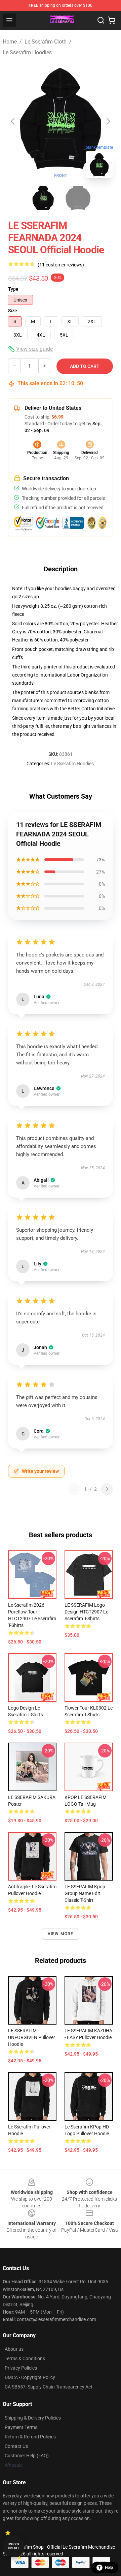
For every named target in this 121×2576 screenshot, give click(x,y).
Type (13, 289)
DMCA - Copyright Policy (30, 2377)
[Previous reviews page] (74, 1489)
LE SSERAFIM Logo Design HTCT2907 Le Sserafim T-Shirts (86, 1612)
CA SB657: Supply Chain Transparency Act (49, 2387)
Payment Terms (21, 2427)
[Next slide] (108, 121)
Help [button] (109, 2568)
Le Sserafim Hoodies (27, 52)
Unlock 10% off (14, 2546)
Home (10, 42)
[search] (101, 20)
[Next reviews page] (107, 1489)
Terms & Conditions (25, 2358)
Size (13, 311)
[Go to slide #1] (43, 198)
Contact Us (16, 2446)
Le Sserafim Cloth (46, 42)
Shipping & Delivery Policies (33, 2418)
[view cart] (112, 20)
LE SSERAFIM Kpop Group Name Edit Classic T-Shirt (85, 1893)
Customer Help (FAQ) (27, 2456)
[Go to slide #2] (78, 198)
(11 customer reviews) (61, 265)
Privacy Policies (21, 2368)
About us (14, 2349)
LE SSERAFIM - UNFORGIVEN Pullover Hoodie (32, 2037)
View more (61, 1934)
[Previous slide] (13, 121)
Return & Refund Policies (30, 2437)
